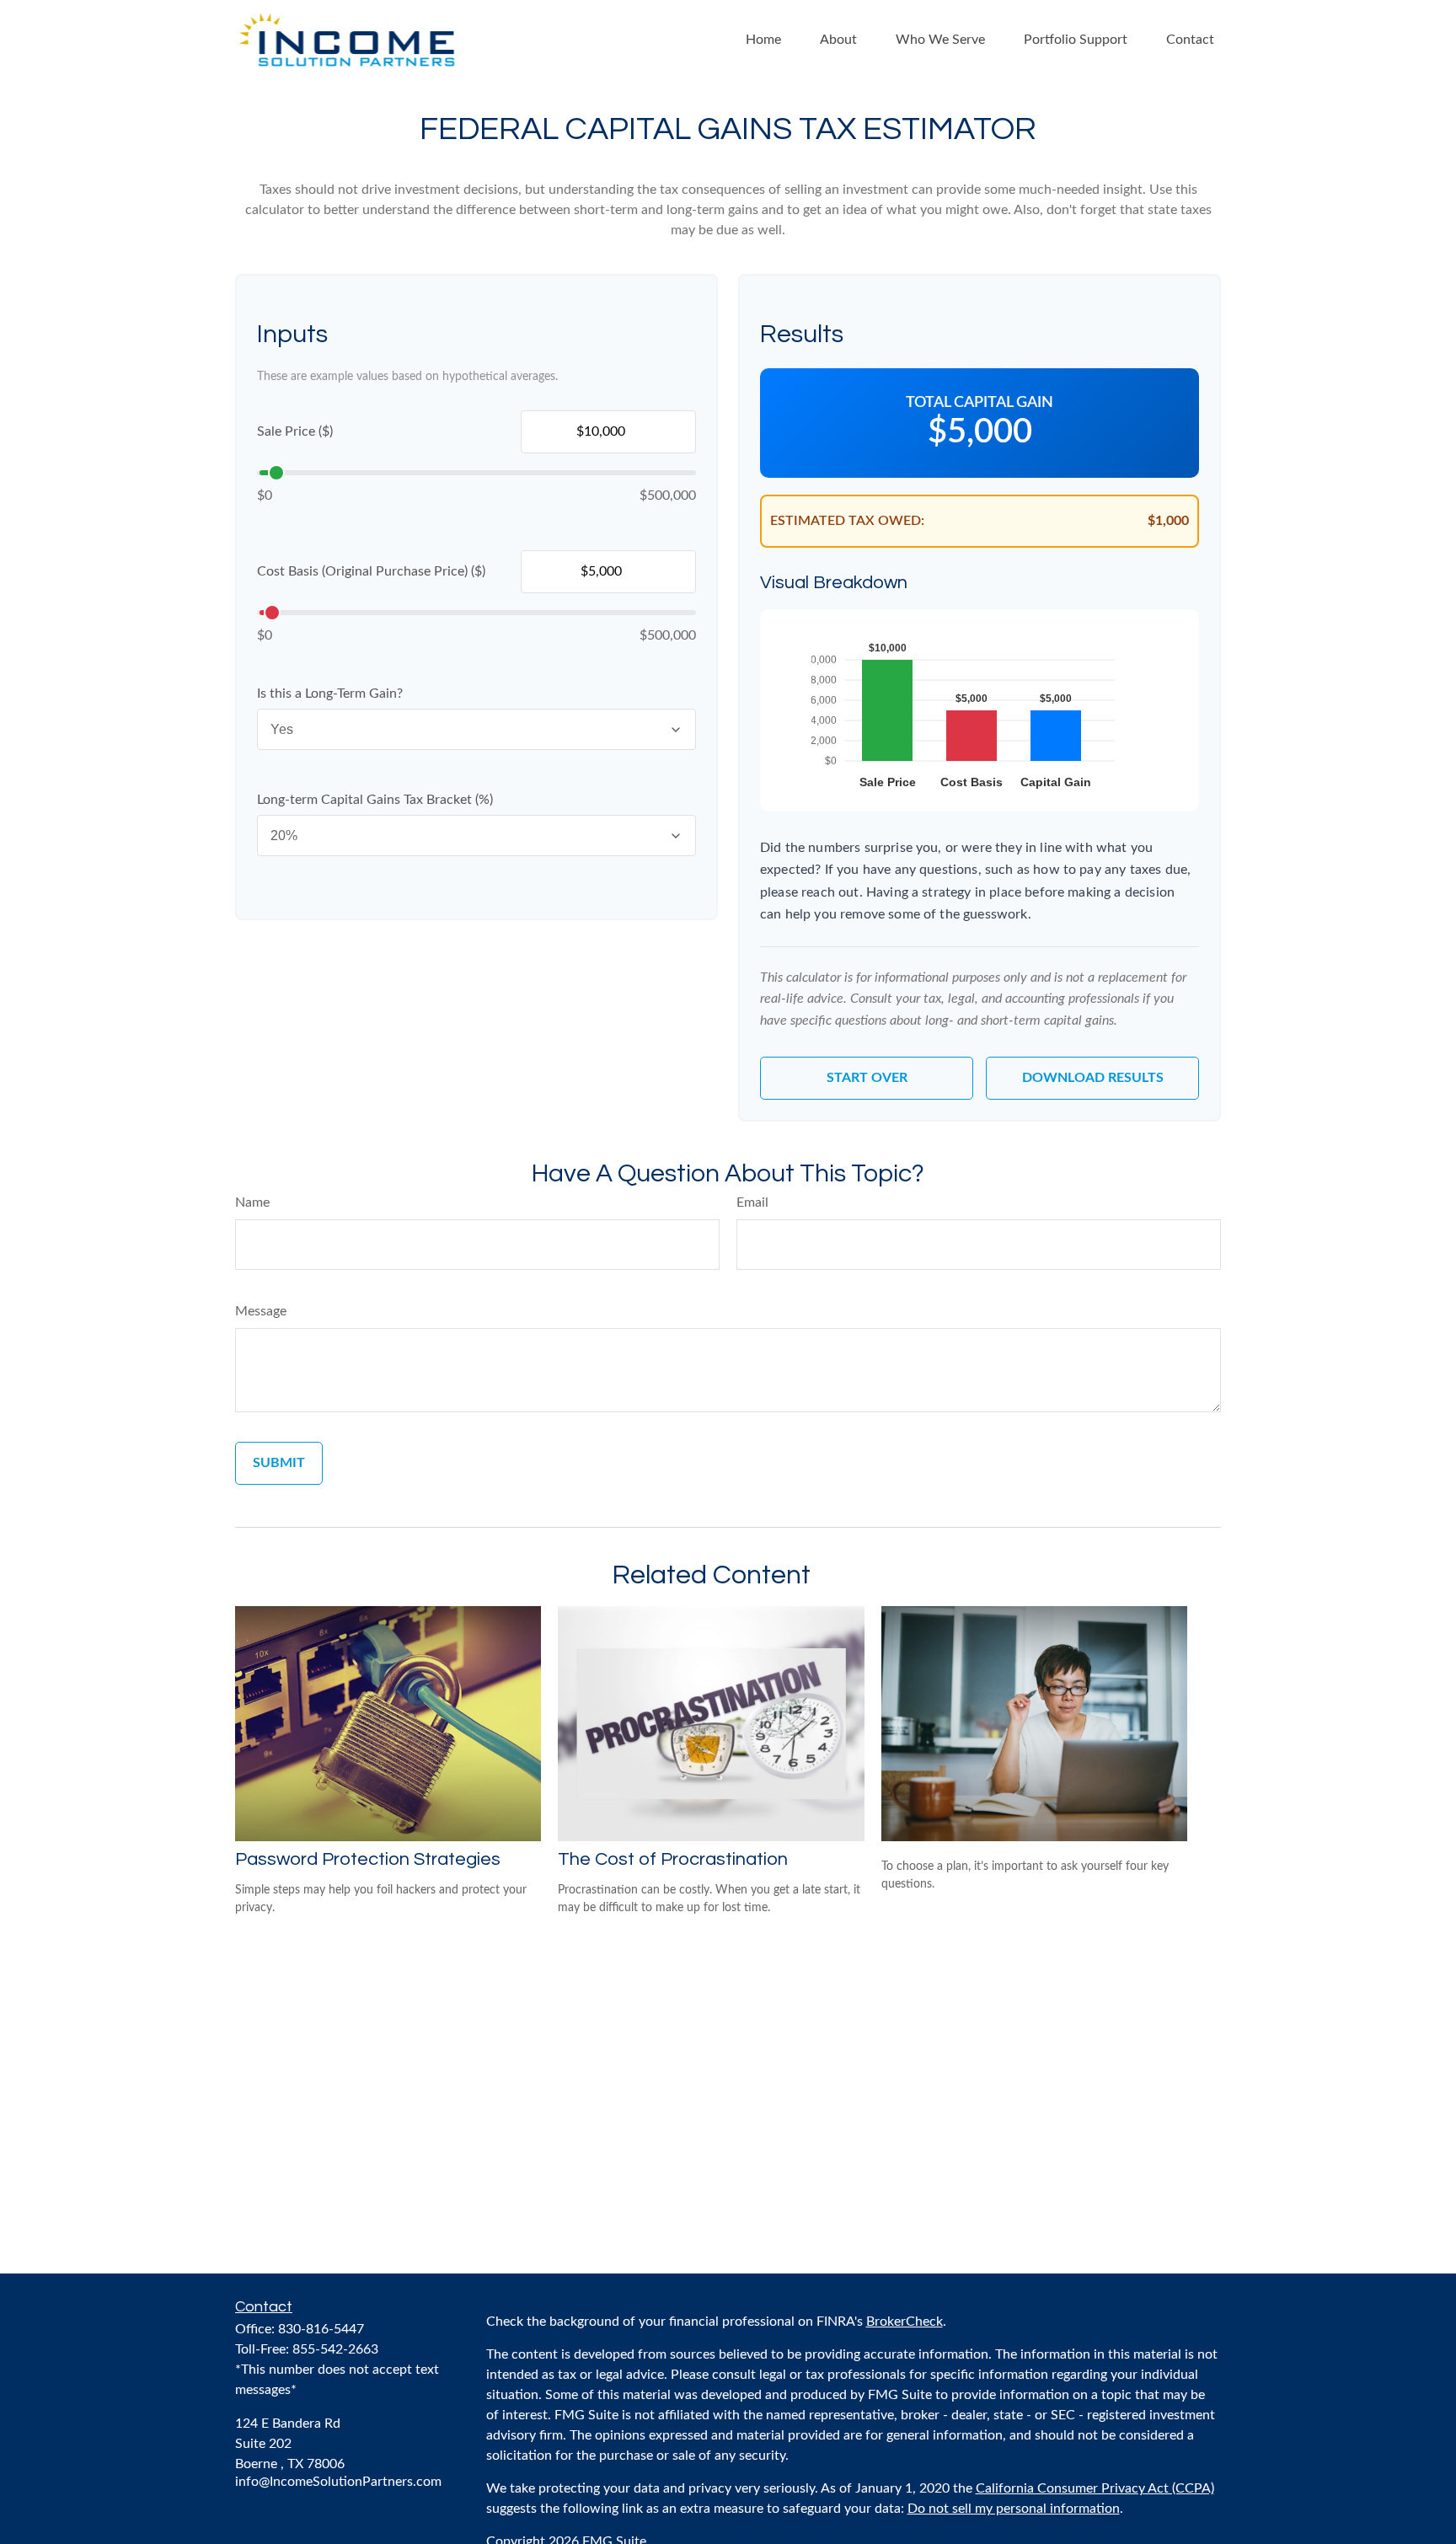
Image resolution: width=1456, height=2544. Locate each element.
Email (752, 1202)
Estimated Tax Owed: (847, 521)
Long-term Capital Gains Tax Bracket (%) (375, 800)
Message (261, 1311)
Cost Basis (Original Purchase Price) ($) (371, 571)
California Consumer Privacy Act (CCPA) (1095, 2488)
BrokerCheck (905, 2322)
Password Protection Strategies (368, 1859)
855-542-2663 (335, 2349)
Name (252, 1202)
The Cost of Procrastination (673, 1859)
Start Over (867, 1078)
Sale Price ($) (295, 431)
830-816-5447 (321, 2329)
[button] (763, 39)
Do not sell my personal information (1014, 2509)
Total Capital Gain (980, 403)
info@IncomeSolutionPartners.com (338, 2482)
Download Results (1093, 1078)
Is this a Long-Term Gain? (330, 694)
